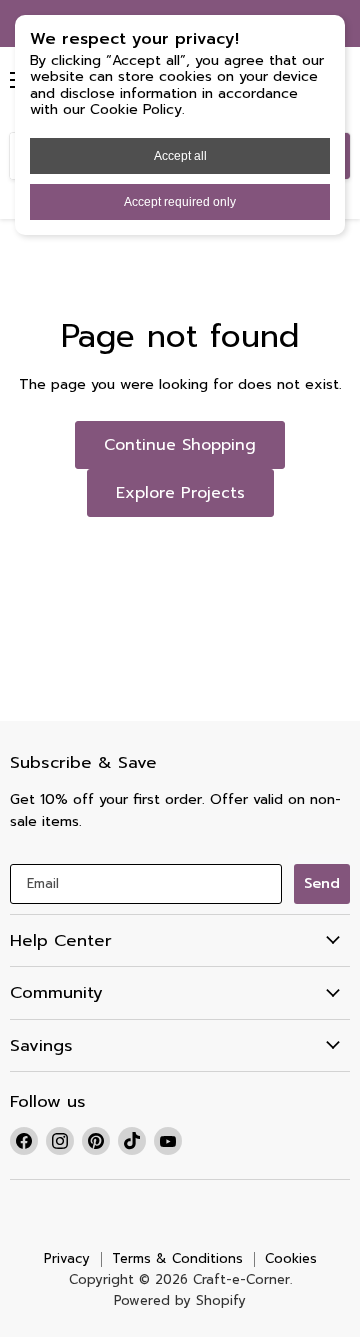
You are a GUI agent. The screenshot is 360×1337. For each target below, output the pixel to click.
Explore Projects (180, 493)
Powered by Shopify (180, 1300)
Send (322, 883)
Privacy (67, 1258)
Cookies (291, 1258)
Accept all (180, 156)
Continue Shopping (180, 445)
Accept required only (180, 202)
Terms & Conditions (177, 1258)
